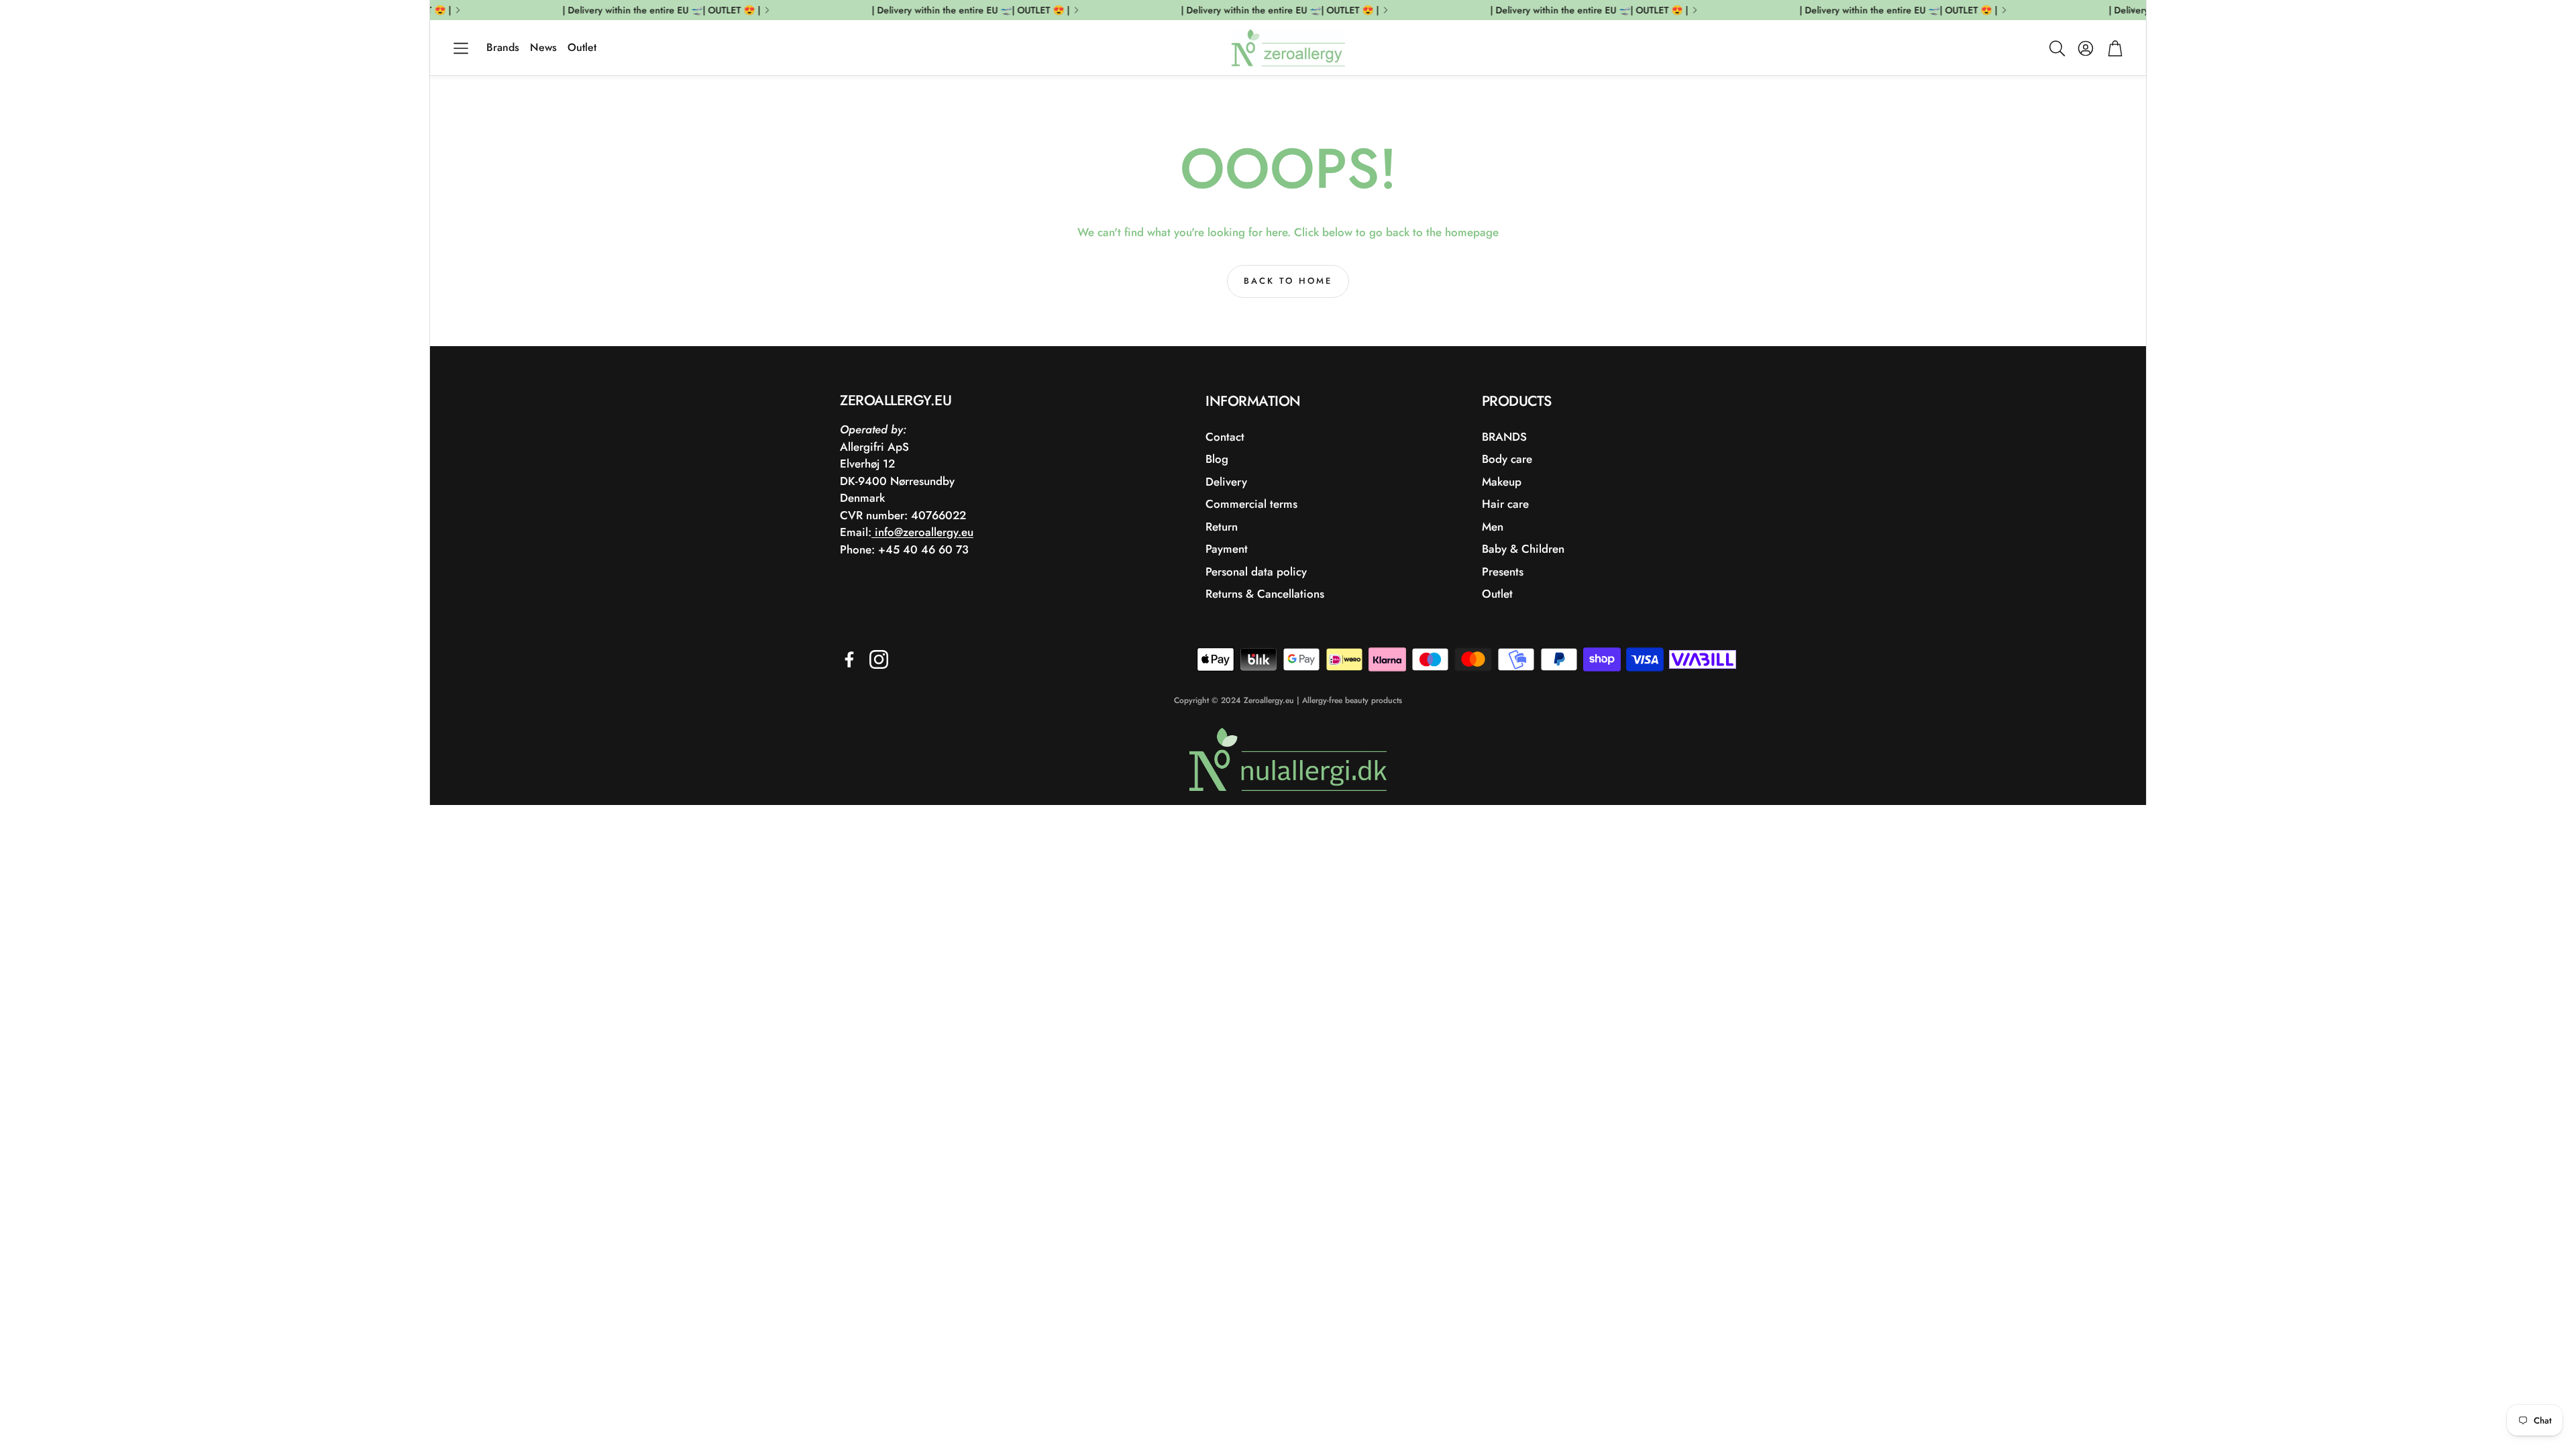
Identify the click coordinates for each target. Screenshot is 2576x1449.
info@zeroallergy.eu (922, 532)
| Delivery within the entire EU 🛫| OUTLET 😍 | (1880, 10)
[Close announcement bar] (2133, 10)
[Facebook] (849, 659)
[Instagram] (879, 659)
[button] (461, 48)
